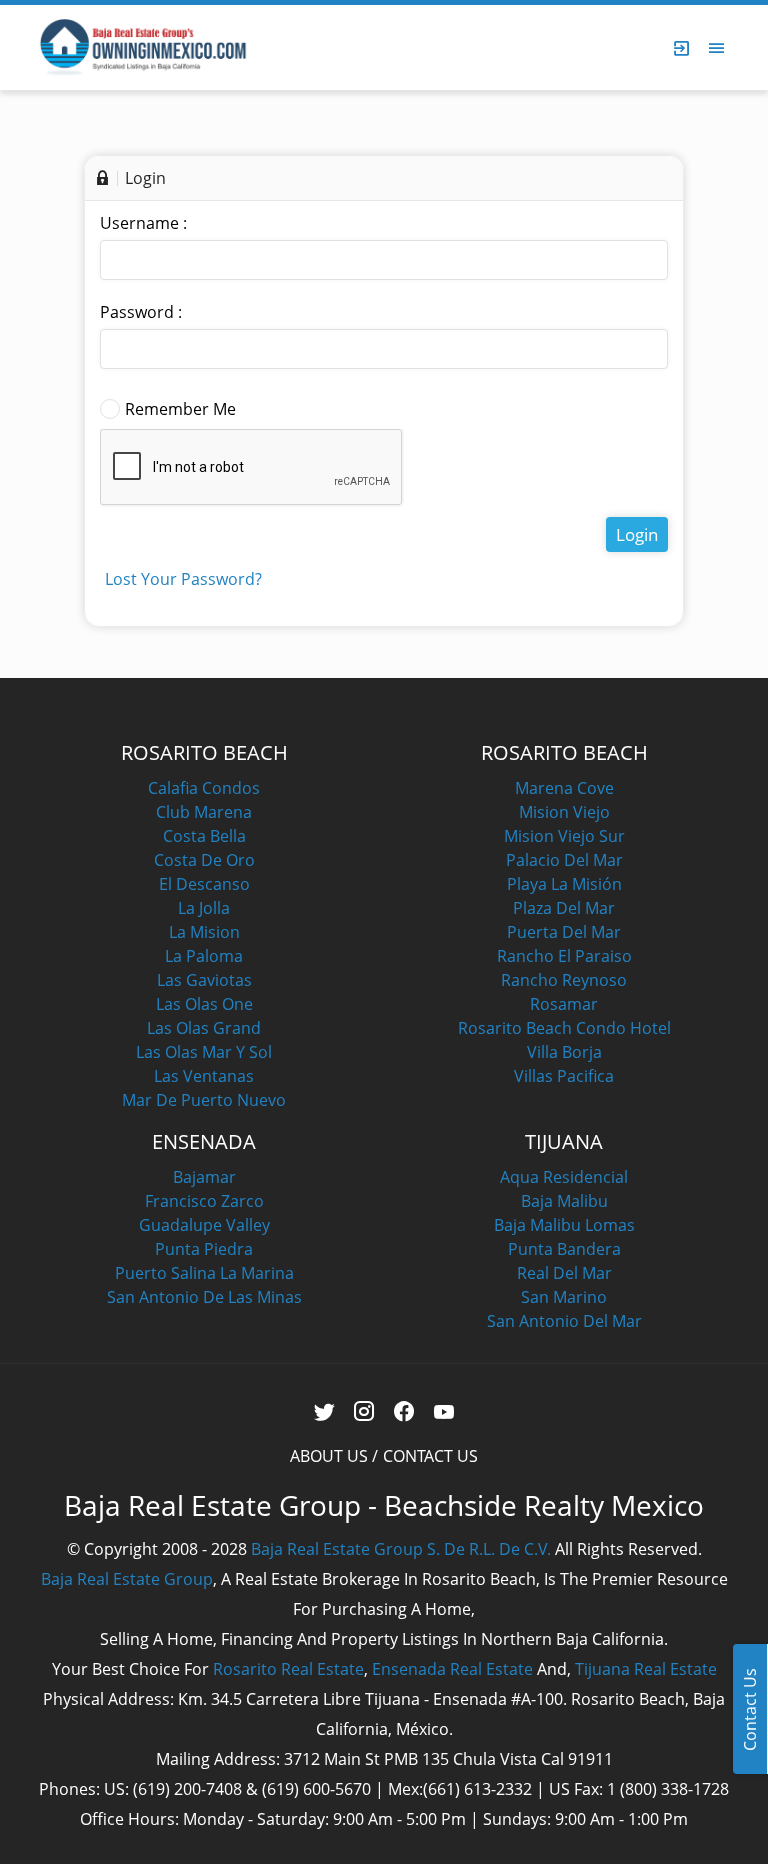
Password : (141, 312)
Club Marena (204, 812)
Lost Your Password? (183, 579)
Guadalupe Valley (204, 1225)
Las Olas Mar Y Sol (204, 1052)
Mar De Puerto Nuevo (204, 1100)
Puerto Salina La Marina (204, 1273)
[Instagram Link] (364, 1411)
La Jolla (204, 908)
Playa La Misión (564, 884)
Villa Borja (564, 1052)
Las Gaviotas (204, 980)
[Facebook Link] (404, 1411)
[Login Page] (682, 48)
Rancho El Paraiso (564, 956)
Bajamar (204, 1177)
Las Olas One (204, 1004)
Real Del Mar (564, 1273)
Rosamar (564, 1004)
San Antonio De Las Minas (204, 1297)
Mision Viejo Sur (564, 836)
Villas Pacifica (564, 1076)
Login (637, 534)
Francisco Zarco (204, 1201)
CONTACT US (430, 1456)
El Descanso (204, 884)
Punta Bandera (564, 1249)
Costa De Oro (204, 860)
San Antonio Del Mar (564, 1321)
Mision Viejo (564, 812)
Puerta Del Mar (564, 932)
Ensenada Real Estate (452, 1669)
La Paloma (204, 956)
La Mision (204, 932)
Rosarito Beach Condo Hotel (564, 1028)
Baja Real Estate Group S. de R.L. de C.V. (401, 1549)
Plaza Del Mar (564, 908)
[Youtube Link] (444, 1411)
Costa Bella (204, 836)
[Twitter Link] (324, 1411)
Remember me (180, 409)
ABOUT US (329, 1456)
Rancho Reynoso (564, 980)
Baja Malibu (564, 1201)
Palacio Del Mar (564, 860)
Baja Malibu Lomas (564, 1225)
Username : (143, 223)
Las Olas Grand (204, 1028)
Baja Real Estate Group (127, 1579)
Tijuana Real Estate (646, 1669)
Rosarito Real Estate (288, 1669)
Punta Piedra (204, 1249)
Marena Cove (564, 788)
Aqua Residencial (564, 1177)
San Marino (564, 1297)
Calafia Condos (204, 788)
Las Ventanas (204, 1076)
